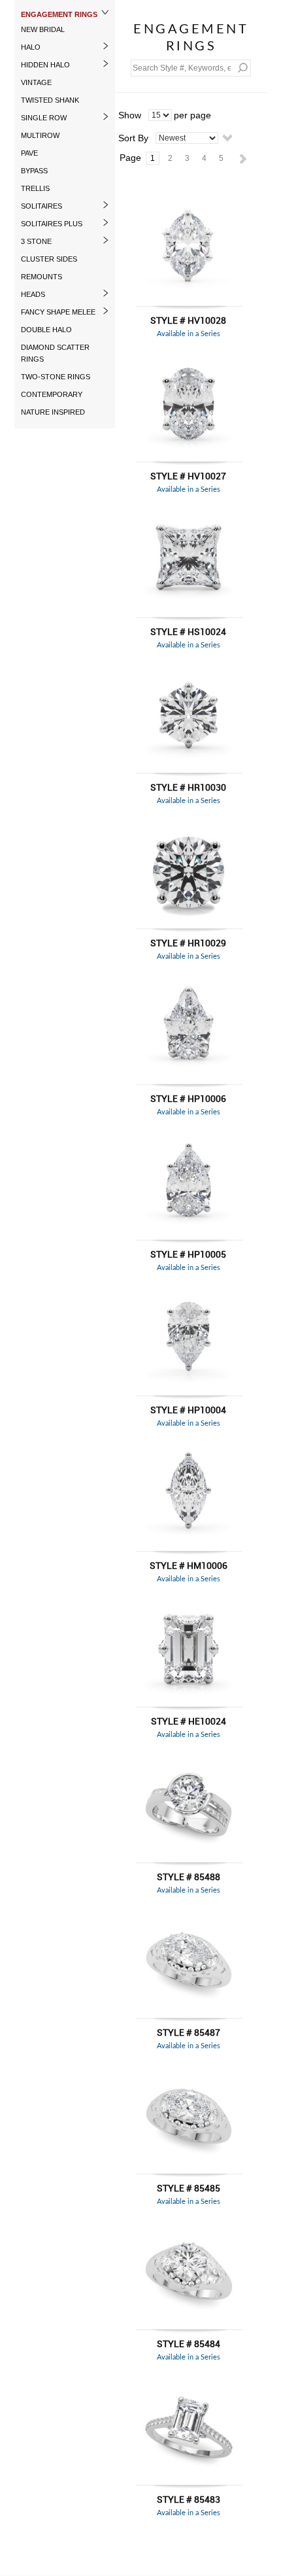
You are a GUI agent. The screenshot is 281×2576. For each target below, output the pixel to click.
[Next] (241, 158)
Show (130, 115)
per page (192, 115)
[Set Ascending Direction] (227, 137)
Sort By (133, 138)
